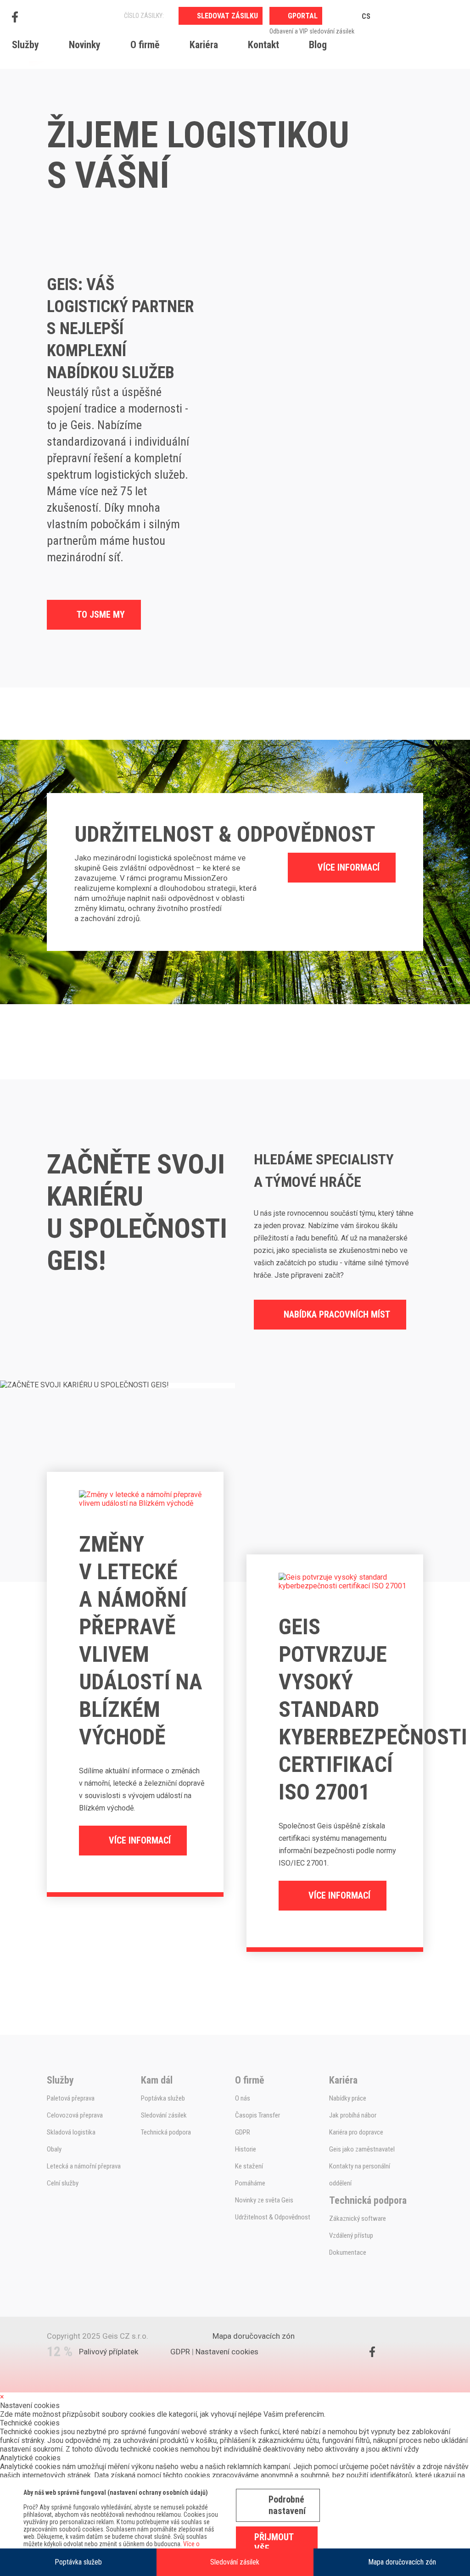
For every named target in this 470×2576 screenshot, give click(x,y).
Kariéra (204, 45)
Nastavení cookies (227, 2352)
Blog (318, 45)
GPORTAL (303, 16)
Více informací (349, 867)
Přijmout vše (274, 2543)
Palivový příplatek (109, 2352)
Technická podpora (166, 2132)
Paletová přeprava (71, 2098)
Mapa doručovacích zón (402, 2562)
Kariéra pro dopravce (356, 2132)
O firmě (145, 45)
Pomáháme (250, 2183)
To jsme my (101, 615)
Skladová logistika (71, 2132)
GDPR (243, 2132)
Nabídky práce (348, 2098)
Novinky (85, 45)
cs (366, 16)
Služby (25, 45)
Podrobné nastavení (287, 2505)
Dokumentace (348, 2252)
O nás (243, 2098)
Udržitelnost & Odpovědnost (273, 2217)
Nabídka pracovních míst (337, 1314)
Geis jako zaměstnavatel (362, 2149)
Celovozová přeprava (75, 2115)
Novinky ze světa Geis (264, 2200)
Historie (246, 2149)
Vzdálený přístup (351, 2235)
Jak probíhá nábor (353, 2115)
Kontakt (263, 45)
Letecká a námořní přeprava (84, 2166)
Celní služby (63, 2183)
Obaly (54, 2149)
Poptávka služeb (78, 2562)
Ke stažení (249, 2166)
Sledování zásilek (235, 2562)
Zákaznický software (358, 2218)
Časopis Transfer (257, 2115)
